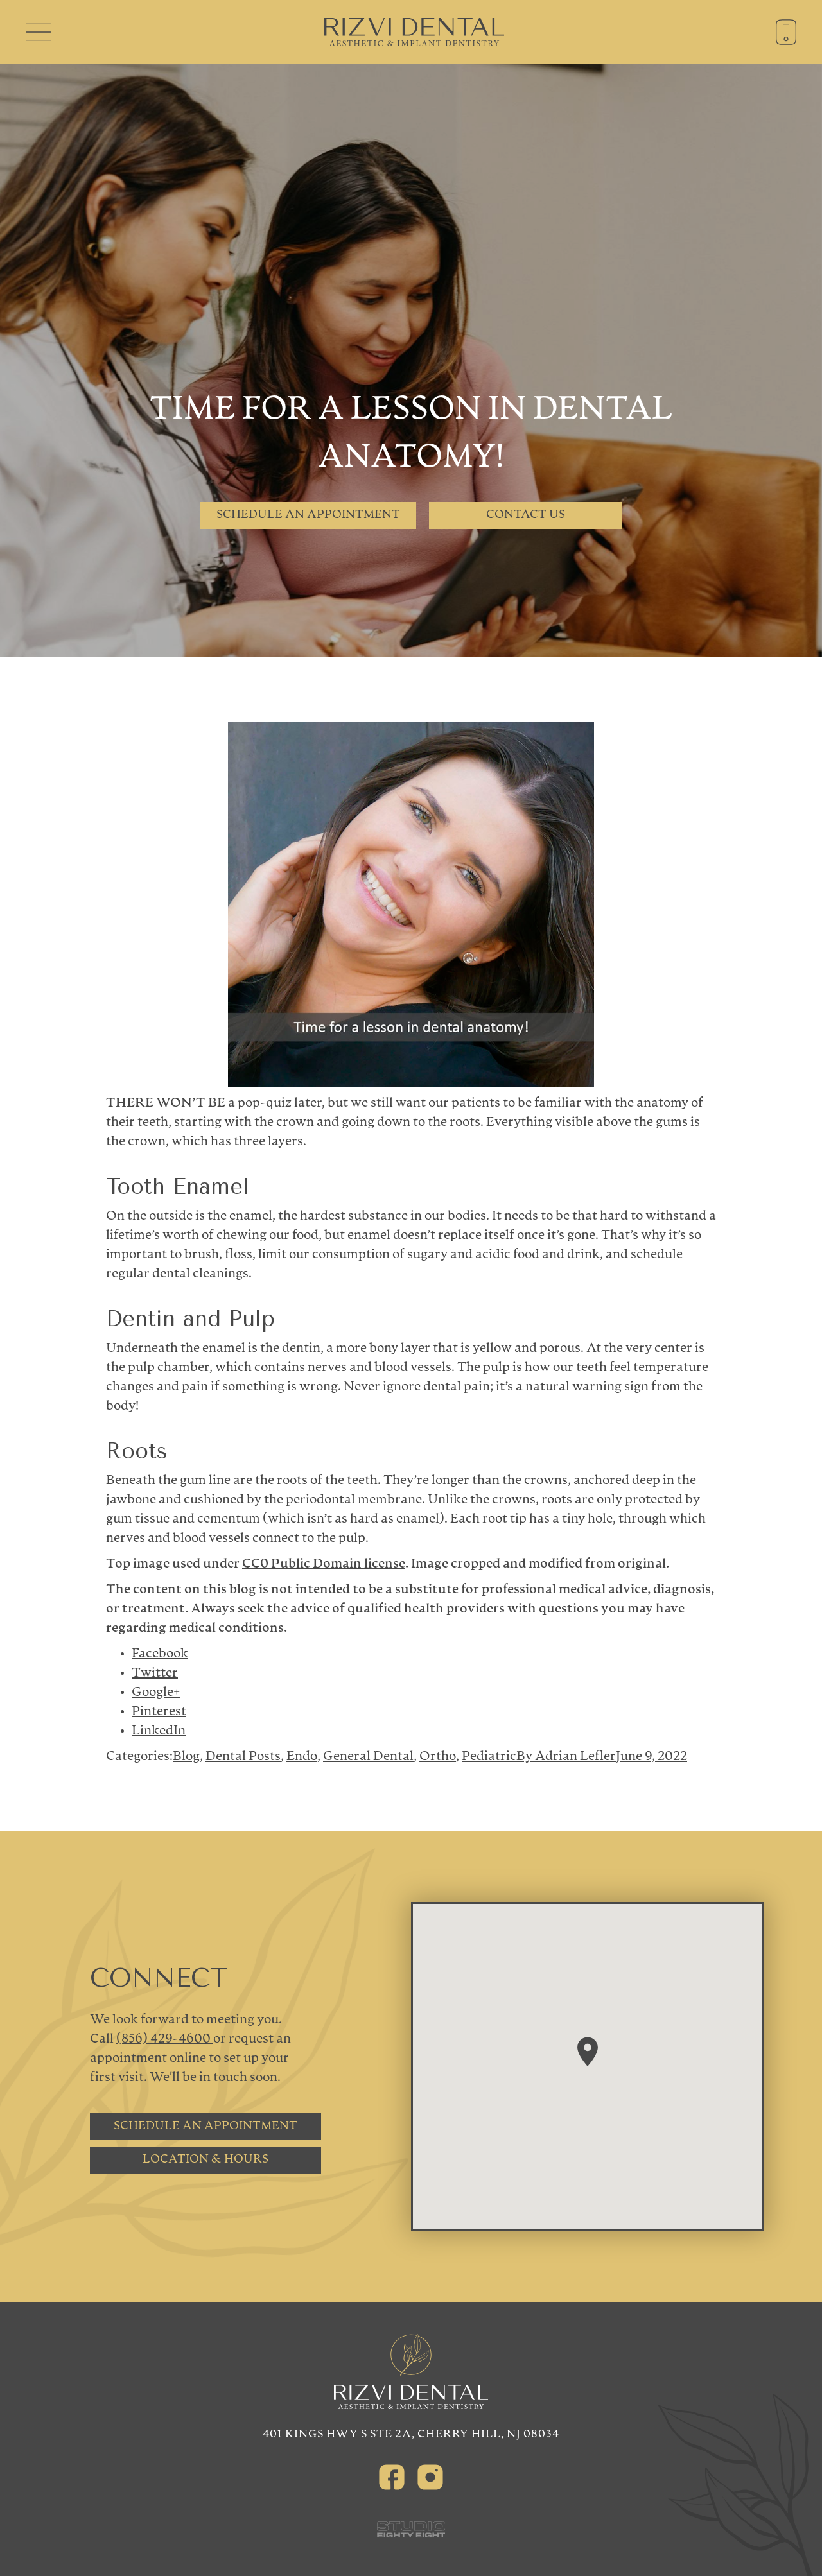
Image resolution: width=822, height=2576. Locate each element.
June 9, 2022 (651, 1757)
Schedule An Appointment (308, 515)
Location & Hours (205, 2160)
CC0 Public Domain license (324, 1564)
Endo (302, 1757)
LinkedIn (159, 1731)
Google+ (156, 1693)
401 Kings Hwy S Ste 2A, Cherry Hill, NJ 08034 (411, 2434)
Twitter (155, 1673)
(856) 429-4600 (165, 2039)
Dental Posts (243, 1757)
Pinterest (159, 1712)
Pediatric (489, 1757)
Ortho (438, 1757)
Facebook (160, 1654)
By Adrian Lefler (566, 1757)
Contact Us (526, 515)
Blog (186, 1757)
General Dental (368, 1757)
